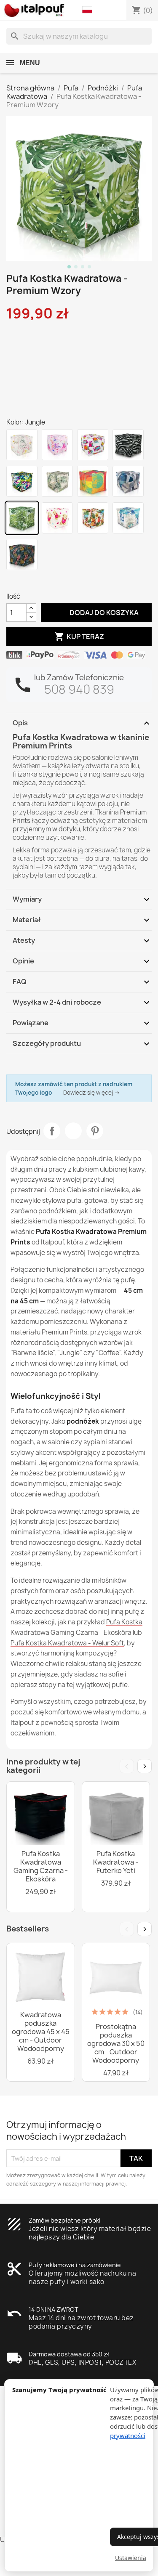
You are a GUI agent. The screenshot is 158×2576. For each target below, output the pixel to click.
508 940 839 (79, 689)
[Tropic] (22, 481)
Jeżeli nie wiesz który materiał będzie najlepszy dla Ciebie (90, 2233)
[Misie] (57, 518)
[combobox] (79, 36)
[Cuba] (93, 518)
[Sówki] (93, 445)
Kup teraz (79, 637)
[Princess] (57, 445)
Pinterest (95, 1131)
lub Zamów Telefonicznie (79, 678)
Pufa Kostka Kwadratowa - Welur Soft (67, 1643)
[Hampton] (128, 518)
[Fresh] (93, 481)
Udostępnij (52, 1131)
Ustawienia (131, 2558)
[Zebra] (128, 445)
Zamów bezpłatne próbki (64, 2220)
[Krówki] (22, 445)
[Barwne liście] (22, 554)
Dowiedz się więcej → (92, 1093)
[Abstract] (128, 481)
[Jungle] (22, 518)
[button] (89, 10)
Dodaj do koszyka (96, 612)
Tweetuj (73, 1131)
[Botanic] (57, 481)
